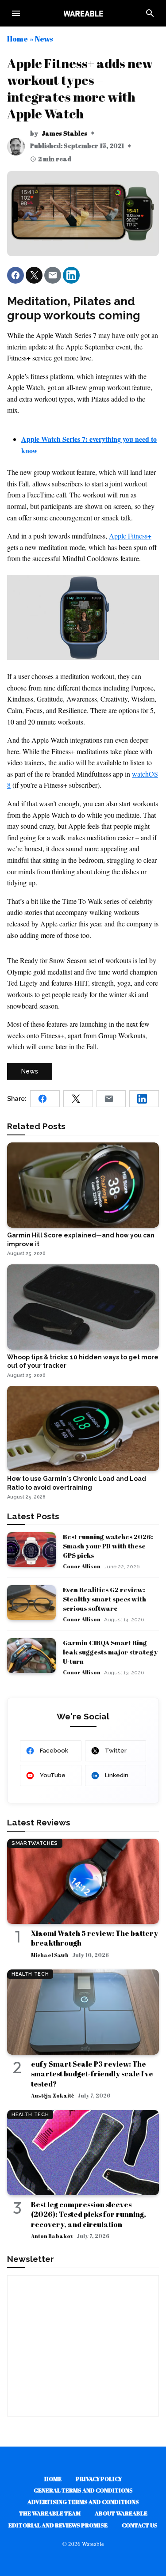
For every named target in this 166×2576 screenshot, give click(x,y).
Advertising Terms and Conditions (83, 2502)
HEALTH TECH (30, 1974)
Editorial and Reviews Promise (58, 2525)
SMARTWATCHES (35, 1843)
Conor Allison (82, 1566)
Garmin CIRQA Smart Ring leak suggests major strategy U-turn (110, 1652)
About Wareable (121, 2513)
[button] (15, 275)
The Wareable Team (50, 2513)
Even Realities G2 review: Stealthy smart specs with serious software (104, 1599)
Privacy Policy (99, 2479)
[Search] (150, 13)
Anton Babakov (52, 2236)
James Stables (64, 133)
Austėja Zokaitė (52, 2095)
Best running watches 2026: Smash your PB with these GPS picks (108, 1546)
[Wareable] (83, 13)
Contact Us (140, 2525)
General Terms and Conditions (83, 2490)
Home (17, 39)
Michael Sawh (50, 1955)
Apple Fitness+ (130, 536)
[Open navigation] (16, 13)
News (44, 39)
